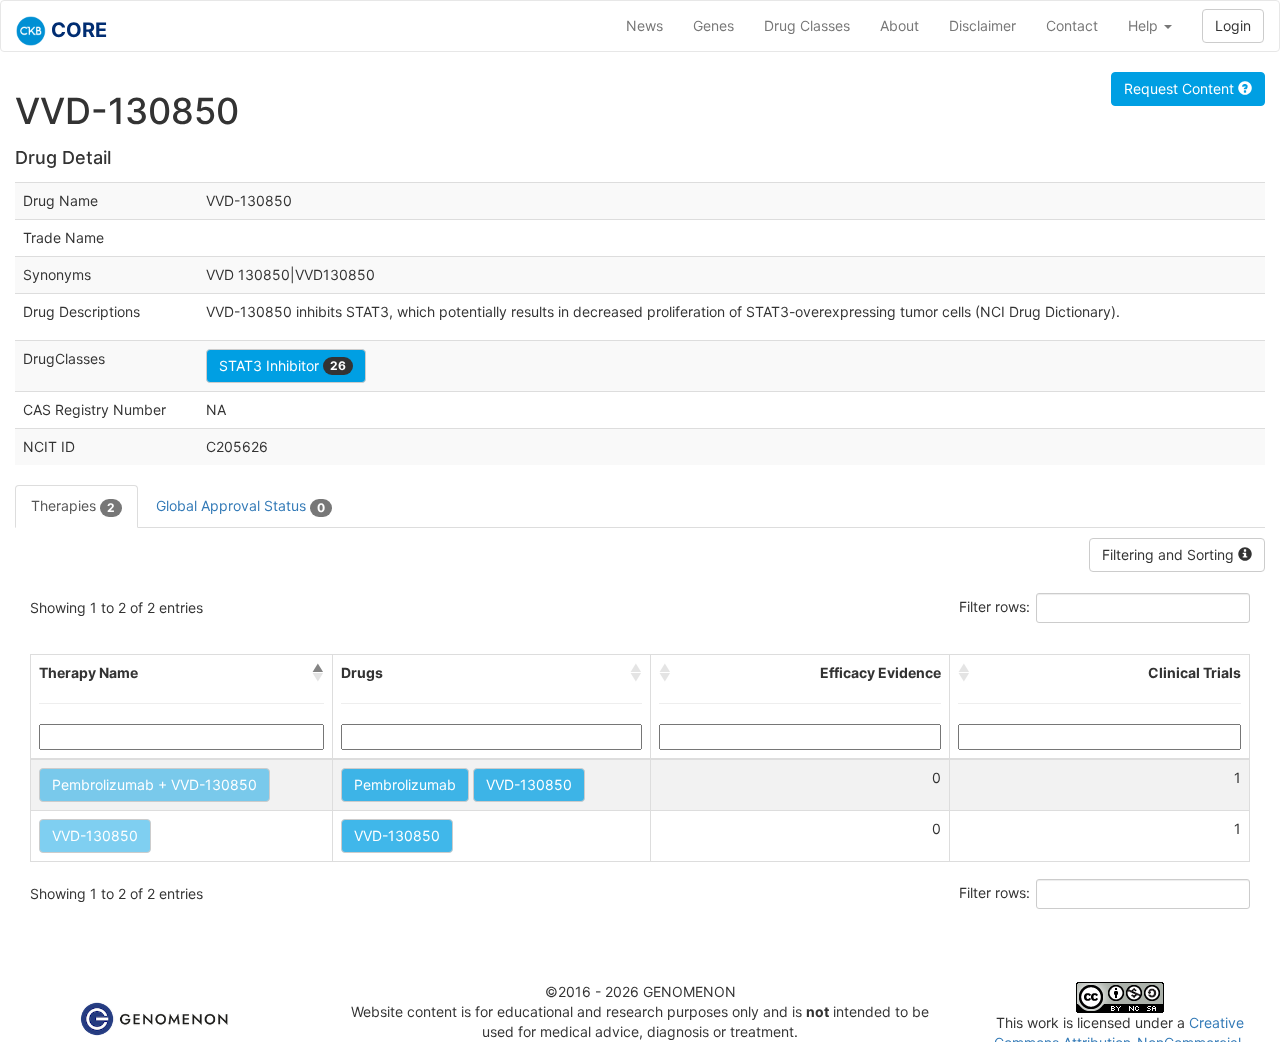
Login (1233, 25)
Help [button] (1145, 25)
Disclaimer (982, 25)
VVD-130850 (529, 784)
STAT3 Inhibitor (282, 365)
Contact (1072, 25)
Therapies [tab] (73, 505)
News (644, 25)
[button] (318, 673)
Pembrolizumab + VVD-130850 (154, 784)
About (899, 25)
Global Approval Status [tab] (240, 505)
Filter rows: (994, 606)
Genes (713, 25)
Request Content (1181, 88)
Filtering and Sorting (1170, 554)
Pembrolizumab (405, 784)
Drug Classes (807, 25)
